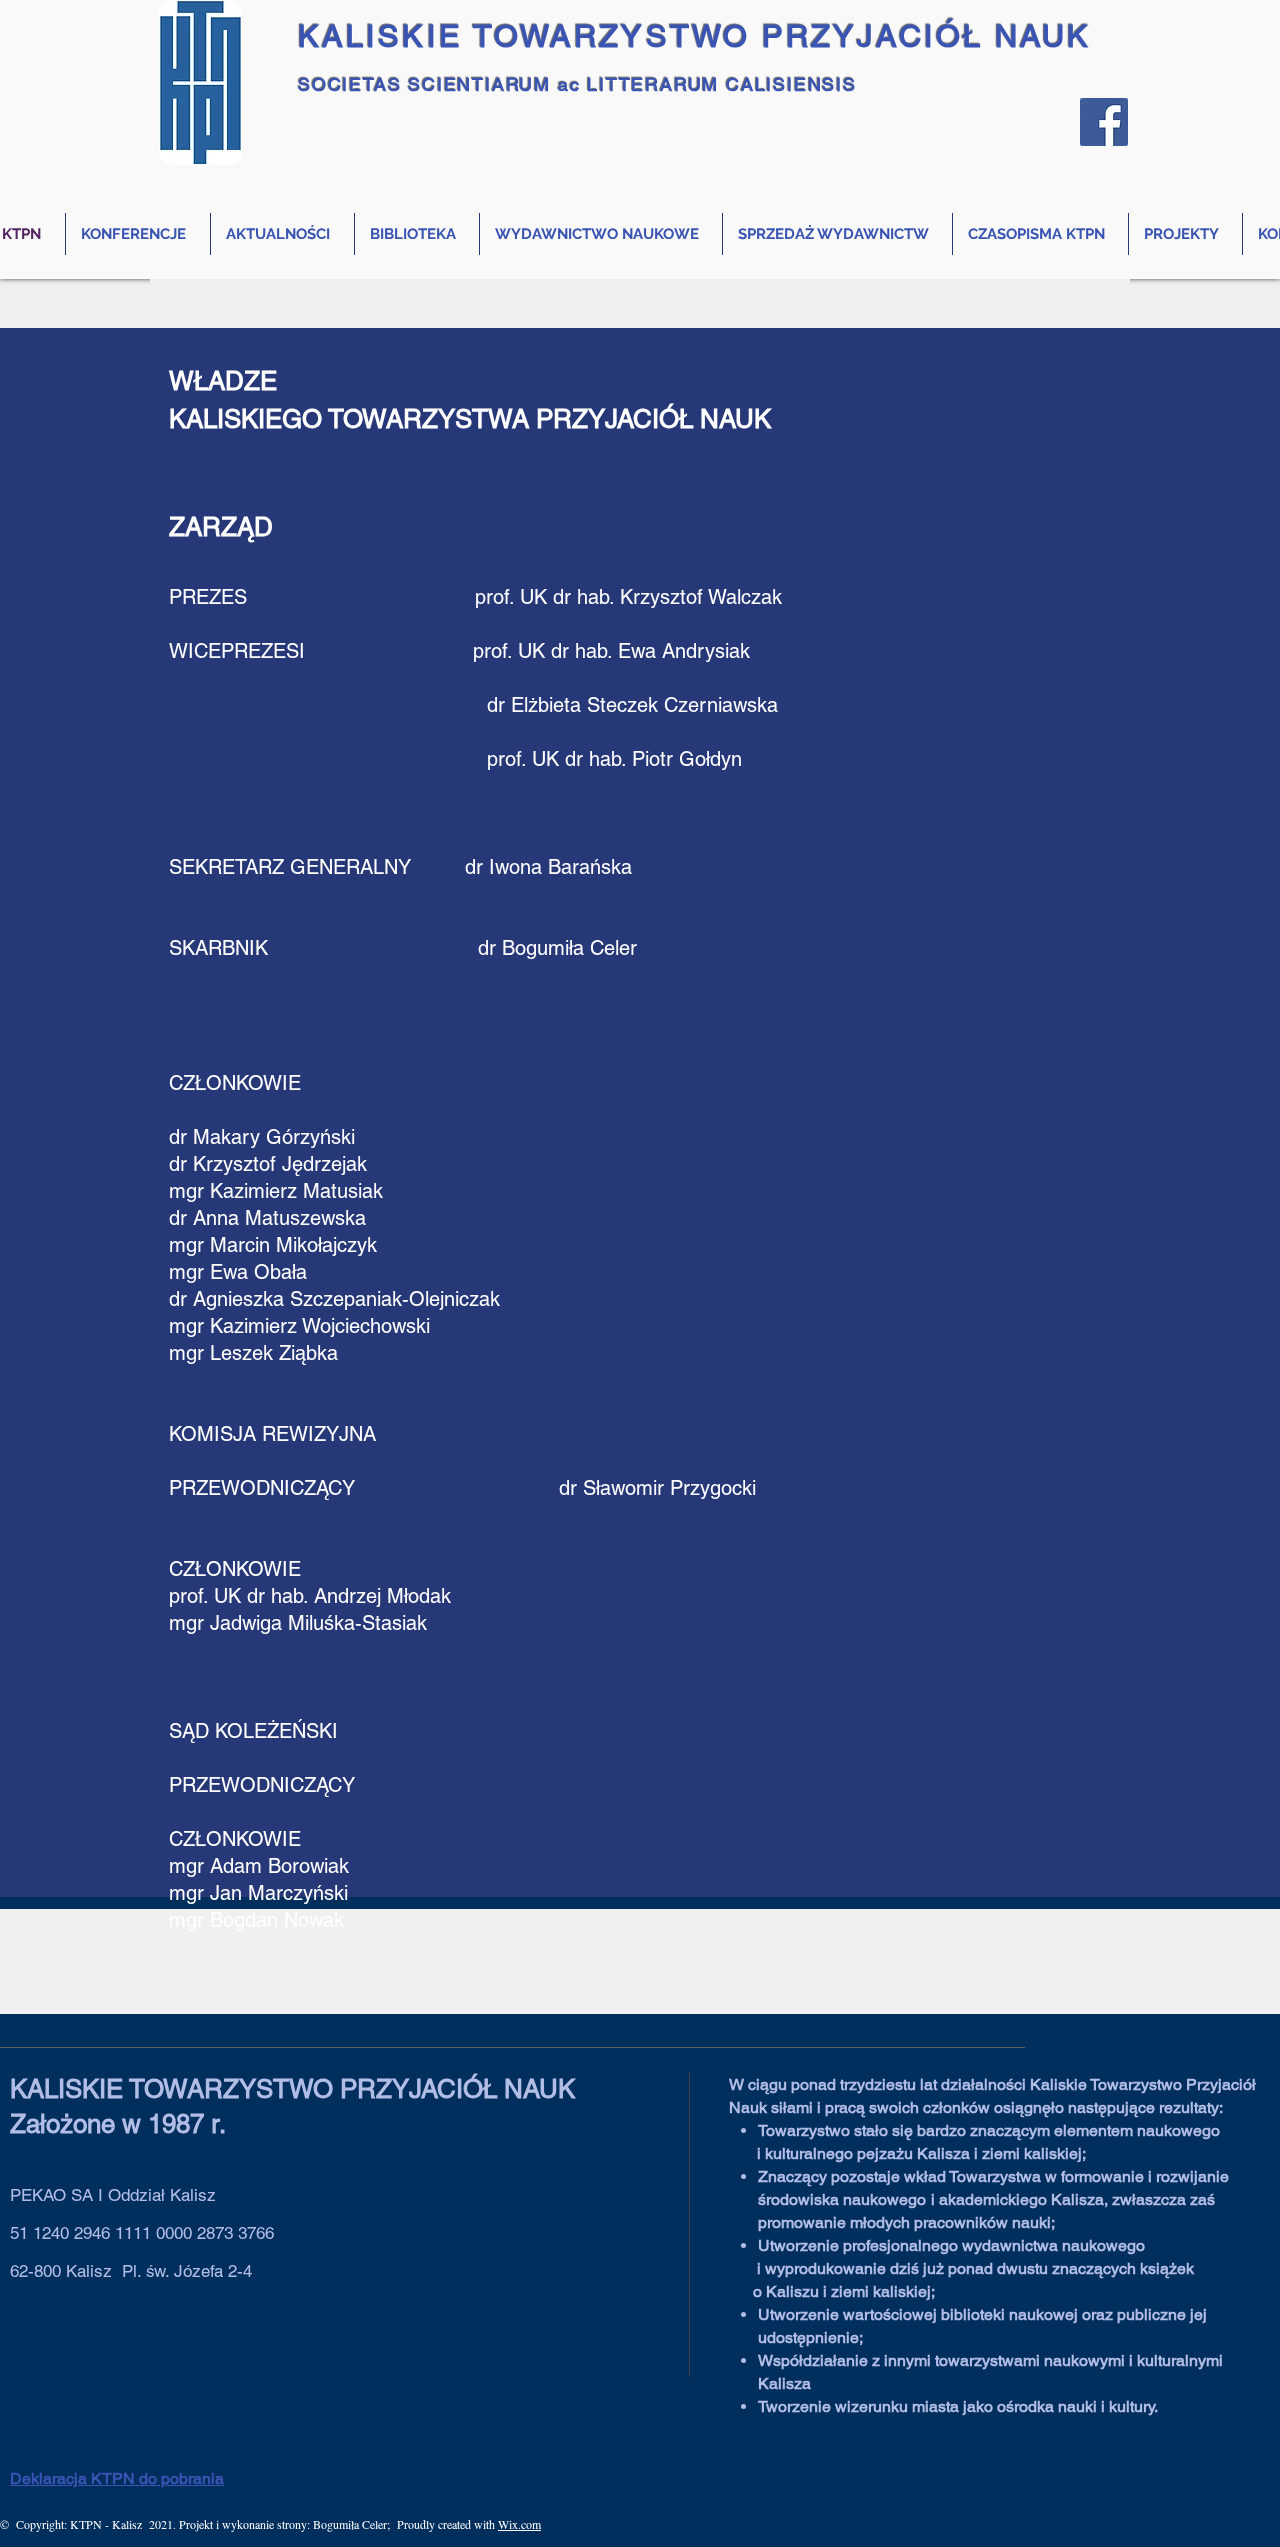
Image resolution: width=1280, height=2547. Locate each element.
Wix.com (519, 2524)
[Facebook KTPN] (1104, 122)
